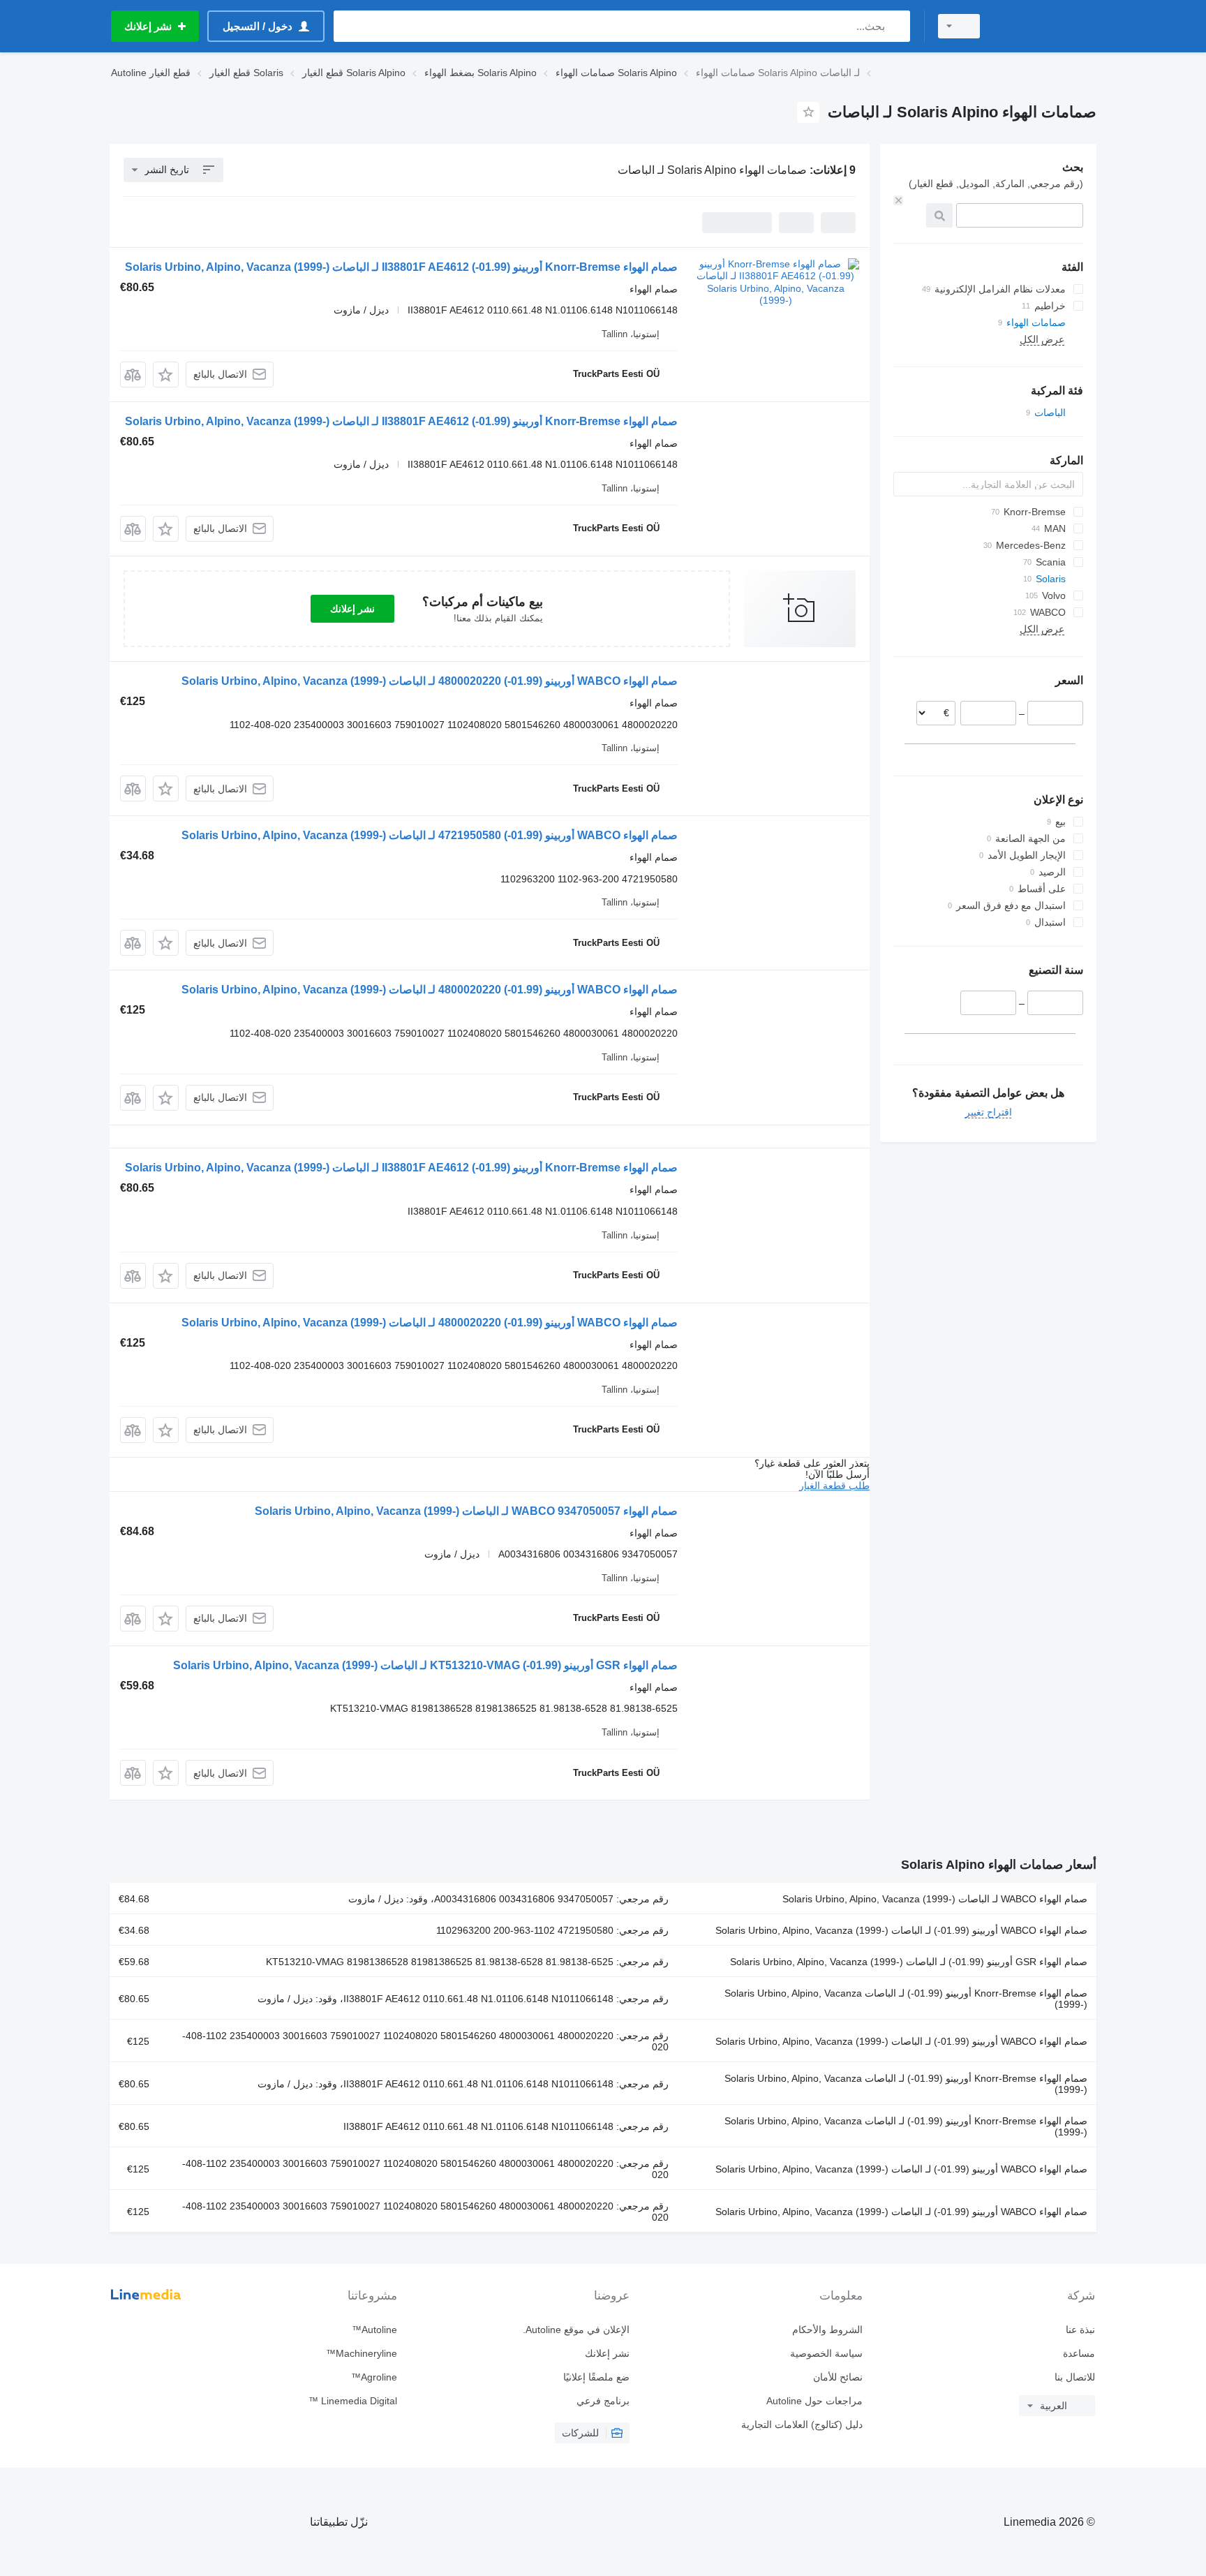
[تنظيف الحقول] (898, 200)
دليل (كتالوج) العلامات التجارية (802, 2425)
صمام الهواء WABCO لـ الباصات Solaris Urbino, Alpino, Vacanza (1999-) (935, 1899)
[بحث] (896, 26)
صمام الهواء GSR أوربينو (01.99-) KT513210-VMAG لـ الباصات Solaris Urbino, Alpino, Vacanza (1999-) (425, 1665)
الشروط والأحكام (827, 2330)
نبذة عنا (1080, 2330)
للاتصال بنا (1075, 2377)
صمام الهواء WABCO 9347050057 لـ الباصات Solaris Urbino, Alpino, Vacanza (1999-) (466, 1511)
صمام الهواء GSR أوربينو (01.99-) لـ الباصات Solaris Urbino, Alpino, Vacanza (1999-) (909, 1962)
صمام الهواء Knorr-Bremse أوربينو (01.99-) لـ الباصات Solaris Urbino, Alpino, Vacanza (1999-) (906, 1999)
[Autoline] (1046, 26)
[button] (166, 375)
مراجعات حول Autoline (814, 2401)
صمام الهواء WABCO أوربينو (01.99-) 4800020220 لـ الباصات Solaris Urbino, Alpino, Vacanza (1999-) (430, 681)
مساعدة (1079, 2353)
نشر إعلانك (352, 609)
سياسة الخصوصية (826, 2353)
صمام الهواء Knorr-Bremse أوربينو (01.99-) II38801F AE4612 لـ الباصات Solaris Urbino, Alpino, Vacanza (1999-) (401, 267)
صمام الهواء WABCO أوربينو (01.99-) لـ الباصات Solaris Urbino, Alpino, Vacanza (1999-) (901, 1930)
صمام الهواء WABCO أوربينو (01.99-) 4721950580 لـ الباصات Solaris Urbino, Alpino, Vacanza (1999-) (430, 835)
